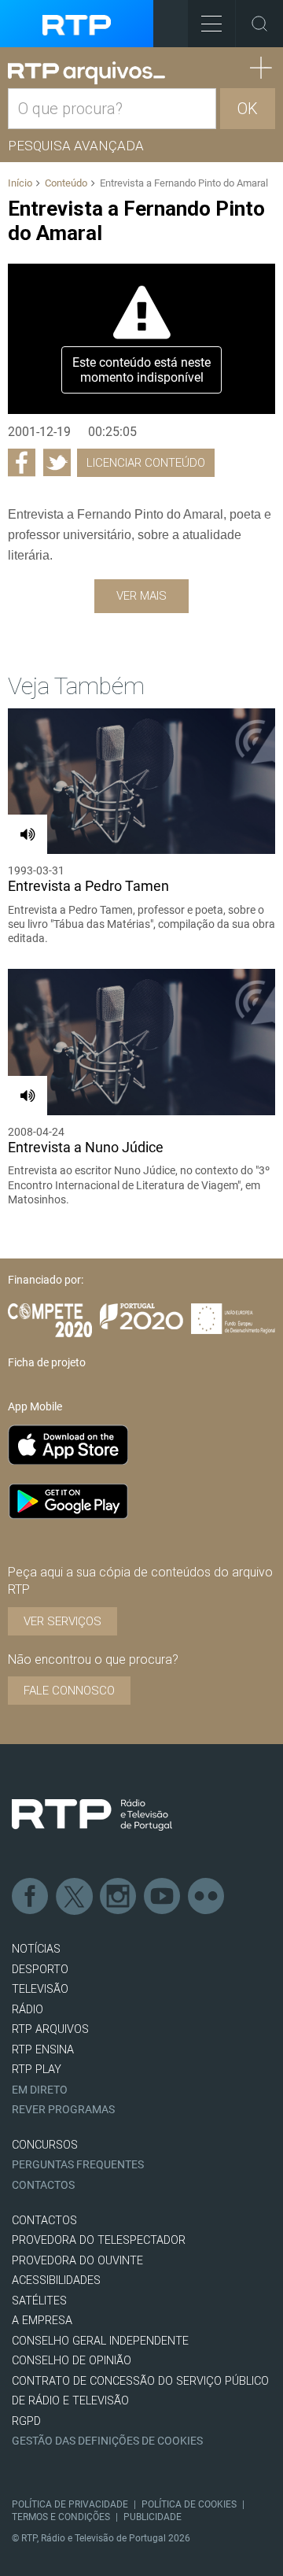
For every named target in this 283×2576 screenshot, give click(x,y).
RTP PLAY (37, 2070)
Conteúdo (66, 183)
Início (20, 183)
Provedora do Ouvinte (77, 2261)
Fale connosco (69, 1691)
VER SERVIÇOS (62, 1621)
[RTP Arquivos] (86, 73)
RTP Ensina (43, 2050)
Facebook (31, 1897)
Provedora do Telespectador (99, 2240)
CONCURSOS (45, 2145)
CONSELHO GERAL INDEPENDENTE (100, 2341)
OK (248, 109)
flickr (207, 1897)
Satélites (39, 2301)
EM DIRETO (40, 2090)
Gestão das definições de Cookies (107, 2441)
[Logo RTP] (92, 1815)
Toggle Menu (211, 24)
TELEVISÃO (40, 1989)
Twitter (75, 1897)
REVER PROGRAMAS (63, 2110)
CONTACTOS (44, 2221)
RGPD (26, 2421)
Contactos (43, 2185)
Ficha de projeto (47, 1362)
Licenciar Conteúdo (146, 463)
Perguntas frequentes (78, 2165)
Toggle (259, 24)
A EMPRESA (42, 2321)
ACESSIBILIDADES (56, 2280)
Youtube (163, 1897)
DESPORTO (40, 1970)
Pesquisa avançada (76, 146)
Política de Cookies (189, 2504)
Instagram (119, 1897)
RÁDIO (28, 2010)
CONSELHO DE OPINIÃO (72, 2361)
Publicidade (153, 2517)
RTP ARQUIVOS (50, 2029)
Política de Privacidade (70, 2504)
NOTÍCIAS (36, 1949)
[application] (141, 339)
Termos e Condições (61, 2517)
